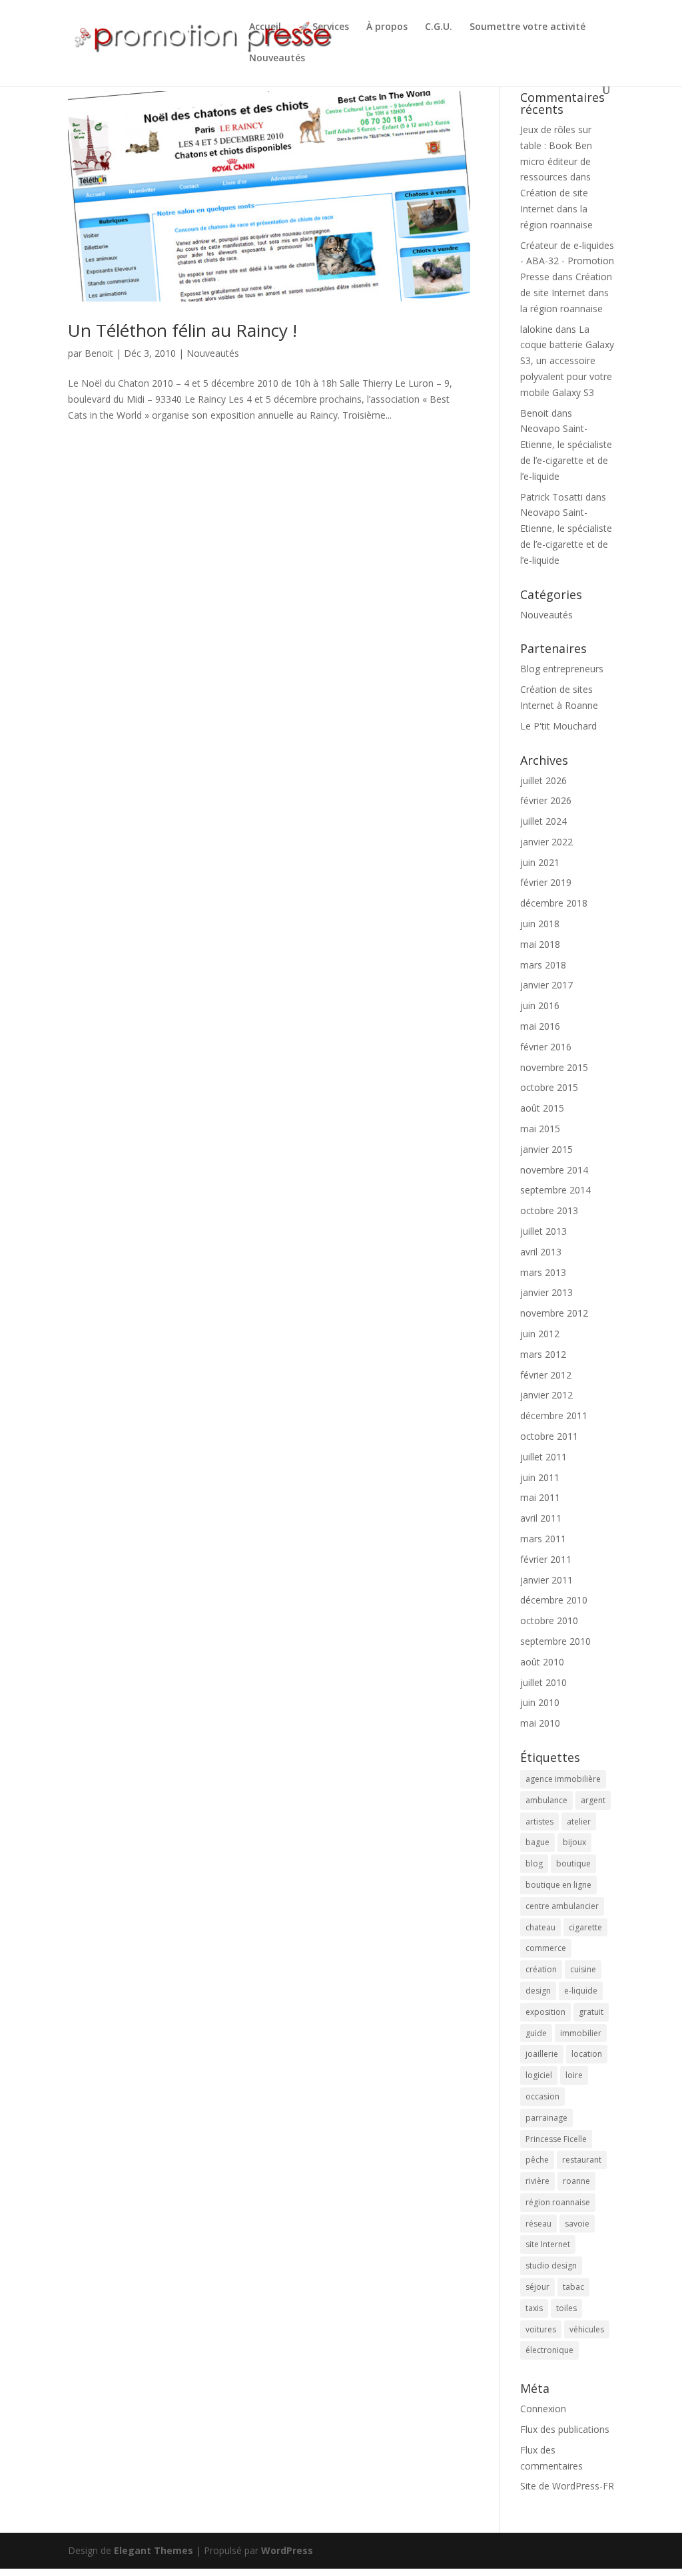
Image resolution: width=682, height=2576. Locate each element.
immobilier (581, 2033)
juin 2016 (540, 1005)
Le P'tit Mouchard (558, 726)
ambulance (546, 1800)
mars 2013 (543, 1272)
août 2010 (542, 1662)
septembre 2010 (555, 1641)
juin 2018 (540, 924)
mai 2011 (540, 1497)
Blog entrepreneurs (562, 669)
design (538, 1991)
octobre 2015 (549, 1087)
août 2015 (542, 1108)
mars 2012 (543, 1354)
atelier (579, 1822)
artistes (539, 1822)
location (587, 2054)
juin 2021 (540, 862)
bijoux (574, 1842)
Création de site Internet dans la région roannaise (556, 209)
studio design (551, 2265)
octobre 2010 (549, 1620)
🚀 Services (324, 27)
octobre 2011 (549, 1436)
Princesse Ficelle (556, 2139)
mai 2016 (540, 1026)
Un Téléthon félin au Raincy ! (182, 330)
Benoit (99, 353)
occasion (542, 2096)
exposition (545, 2012)
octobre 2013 (549, 1210)
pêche (537, 2160)
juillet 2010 (543, 1682)
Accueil (265, 27)
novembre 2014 (554, 1170)
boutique (573, 1863)
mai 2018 (540, 944)
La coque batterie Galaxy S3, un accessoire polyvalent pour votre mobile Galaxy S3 (567, 361)
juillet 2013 (543, 1231)
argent (593, 1800)
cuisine (583, 1969)
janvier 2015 (546, 1149)
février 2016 (546, 1047)
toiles (566, 2308)
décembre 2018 (554, 903)
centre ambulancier (562, 1906)
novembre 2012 (554, 1313)
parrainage (546, 2118)
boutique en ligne (558, 1885)
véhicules (587, 2329)
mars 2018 (543, 965)
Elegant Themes (154, 2550)
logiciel (539, 2075)
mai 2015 (540, 1129)
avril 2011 (541, 1518)
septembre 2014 (555, 1190)
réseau (538, 2224)
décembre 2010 (554, 1600)
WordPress (287, 2550)
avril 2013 (541, 1252)
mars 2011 (543, 1539)
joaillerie (542, 2054)
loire (574, 2075)
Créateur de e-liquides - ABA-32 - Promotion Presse (567, 261)
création (541, 1969)
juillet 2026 (543, 780)
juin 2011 (540, 1477)
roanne (576, 2181)
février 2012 (546, 1375)
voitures (541, 2329)
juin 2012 (540, 1334)
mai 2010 (540, 1723)
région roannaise (558, 2202)
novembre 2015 (554, 1067)
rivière (537, 2181)
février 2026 (546, 800)
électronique (549, 2350)
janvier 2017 (546, 985)
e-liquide (581, 1991)
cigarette (585, 1927)
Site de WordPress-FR (567, 2486)
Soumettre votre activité (527, 27)
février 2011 (546, 1559)
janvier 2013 (546, 1292)
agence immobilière (563, 1779)
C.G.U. (439, 27)
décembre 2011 (554, 1415)
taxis (534, 2308)
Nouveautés (277, 59)
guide (536, 2033)
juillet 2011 (543, 1457)
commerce (546, 1948)
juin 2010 (540, 1702)
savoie (577, 2224)
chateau (540, 1927)
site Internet (548, 2244)
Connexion (543, 2409)
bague (537, 1842)
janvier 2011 (546, 1580)
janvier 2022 (546, 842)
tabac (573, 2287)
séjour (537, 2287)
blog (534, 1863)
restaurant (582, 2160)
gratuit (591, 2012)
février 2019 (546, 882)
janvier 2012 (546, 1395)
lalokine (536, 329)
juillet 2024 (543, 821)
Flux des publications (565, 2429)
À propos (387, 27)
